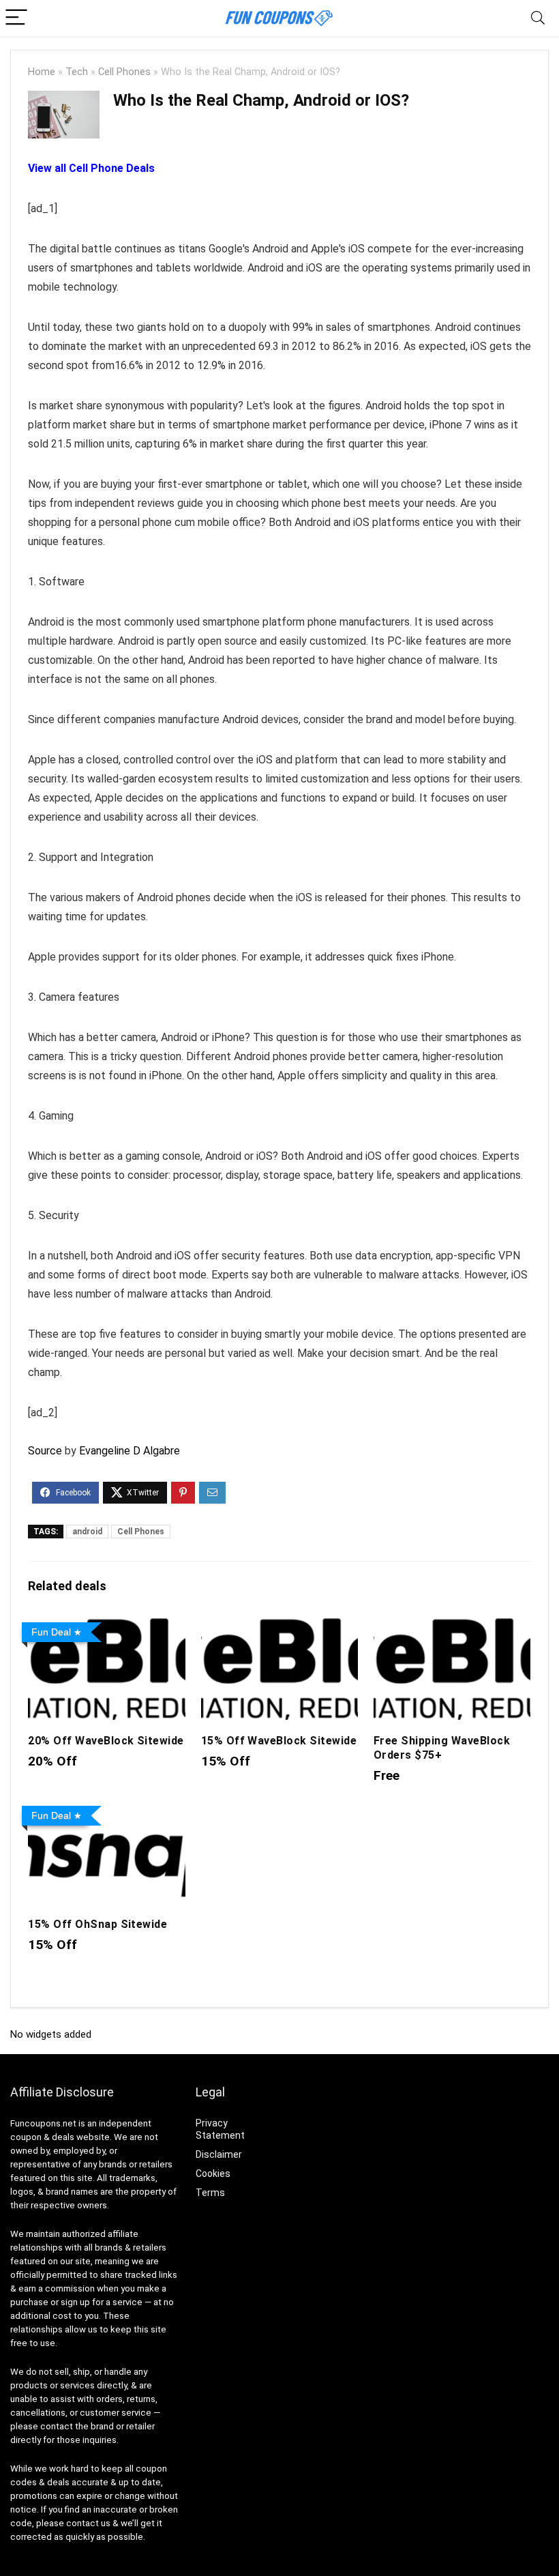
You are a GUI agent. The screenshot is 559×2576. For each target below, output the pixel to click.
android (87, 1532)
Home (42, 72)
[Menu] (16, 18)
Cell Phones (124, 72)
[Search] (538, 18)
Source (45, 1451)
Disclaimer (219, 2154)
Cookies (213, 2173)
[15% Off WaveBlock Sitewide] (280, 1626)
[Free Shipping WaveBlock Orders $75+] (452, 1626)
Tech (77, 72)
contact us (88, 2523)
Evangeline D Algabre (130, 1451)
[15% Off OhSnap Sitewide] (107, 1810)
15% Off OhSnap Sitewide (97, 1924)
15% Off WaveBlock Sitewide (279, 1741)
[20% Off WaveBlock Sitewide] (107, 1626)
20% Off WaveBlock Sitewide (106, 1741)
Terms (210, 2193)
